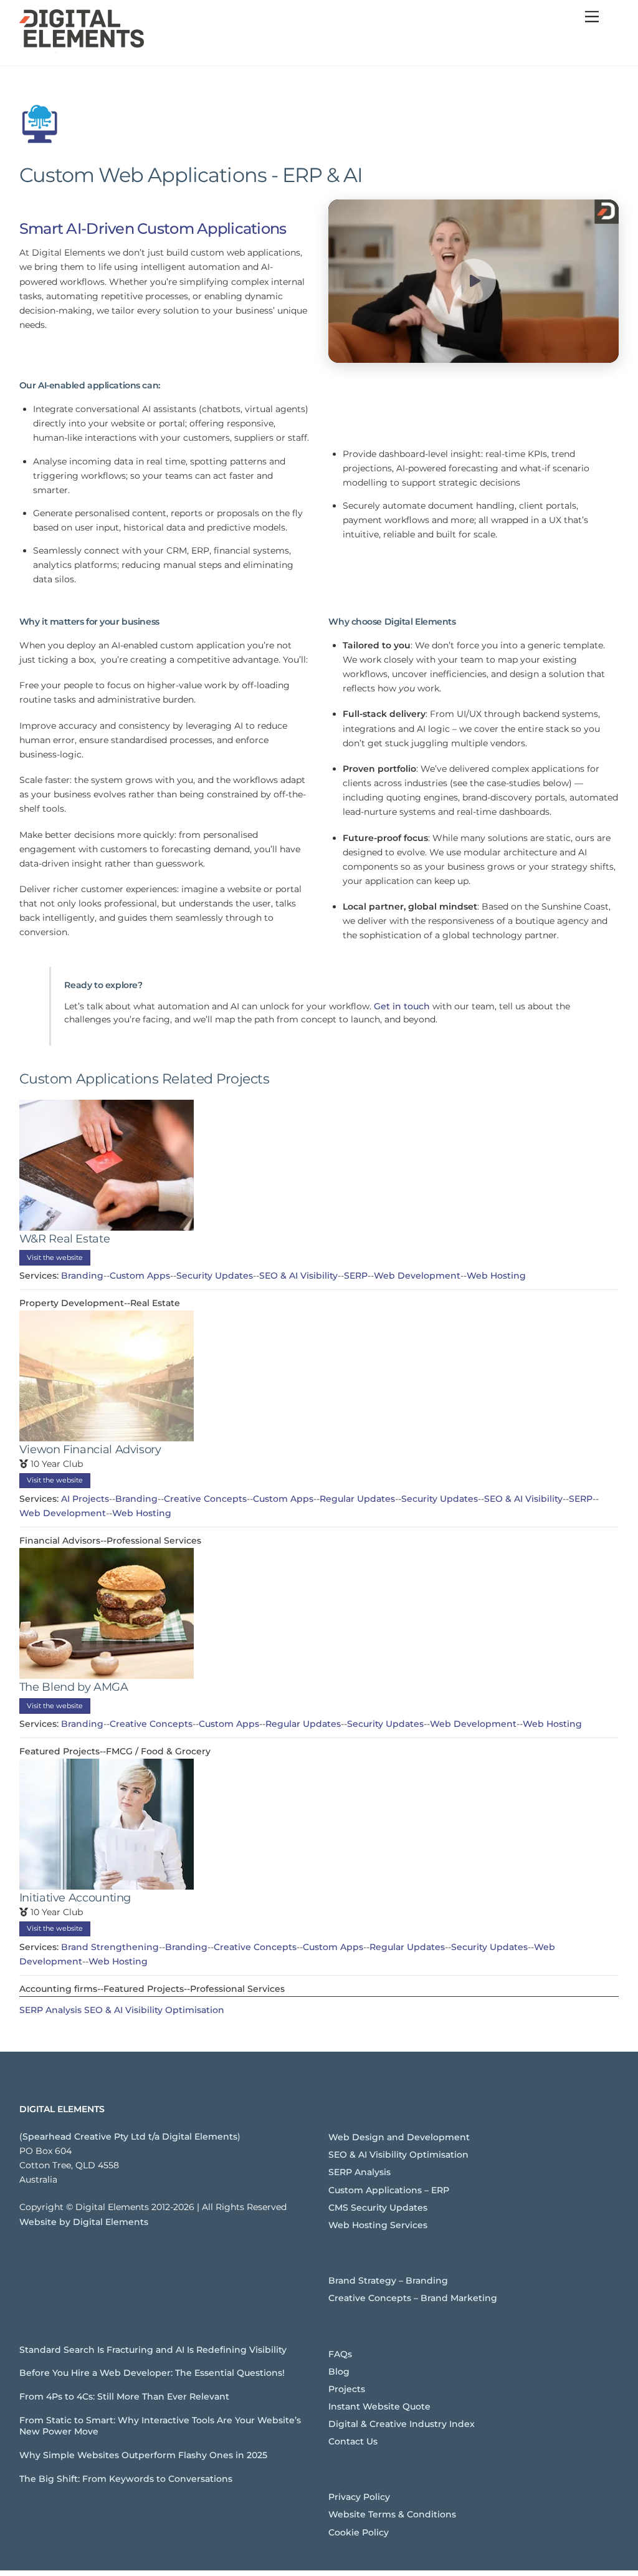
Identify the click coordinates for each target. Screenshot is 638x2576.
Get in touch (402, 1006)
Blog (339, 2372)
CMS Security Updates (378, 2208)
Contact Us (353, 2441)
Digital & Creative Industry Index (402, 2424)
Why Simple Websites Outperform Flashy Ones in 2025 (143, 2455)
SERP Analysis (50, 2010)
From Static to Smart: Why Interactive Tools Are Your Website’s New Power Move (160, 2426)
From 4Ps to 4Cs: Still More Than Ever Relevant (124, 2396)
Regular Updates (357, 1499)
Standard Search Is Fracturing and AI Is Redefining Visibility (153, 2350)
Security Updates (215, 1276)
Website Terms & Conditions (392, 2514)
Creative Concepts (205, 1499)
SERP (356, 1276)
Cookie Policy (359, 2532)
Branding (82, 1276)
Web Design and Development (399, 2137)
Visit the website (55, 1257)
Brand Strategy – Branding (388, 2280)
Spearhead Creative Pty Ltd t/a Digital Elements (130, 2136)
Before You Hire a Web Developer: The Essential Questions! (152, 2373)
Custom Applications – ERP (389, 2190)
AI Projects (85, 1499)
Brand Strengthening (110, 1947)
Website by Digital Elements (84, 2222)
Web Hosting (496, 1276)
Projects (347, 2389)
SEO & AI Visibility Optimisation (154, 2010)
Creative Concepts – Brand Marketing (413, 2298)
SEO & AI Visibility (298, 1276)
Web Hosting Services (378, 2225)
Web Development (417, 1276)
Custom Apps (140, 1276)
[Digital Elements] (82, 50)
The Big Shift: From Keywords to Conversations (126, 2479)
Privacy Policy (359, 2497)
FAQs (340, 2354)
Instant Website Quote (379, 2406)
